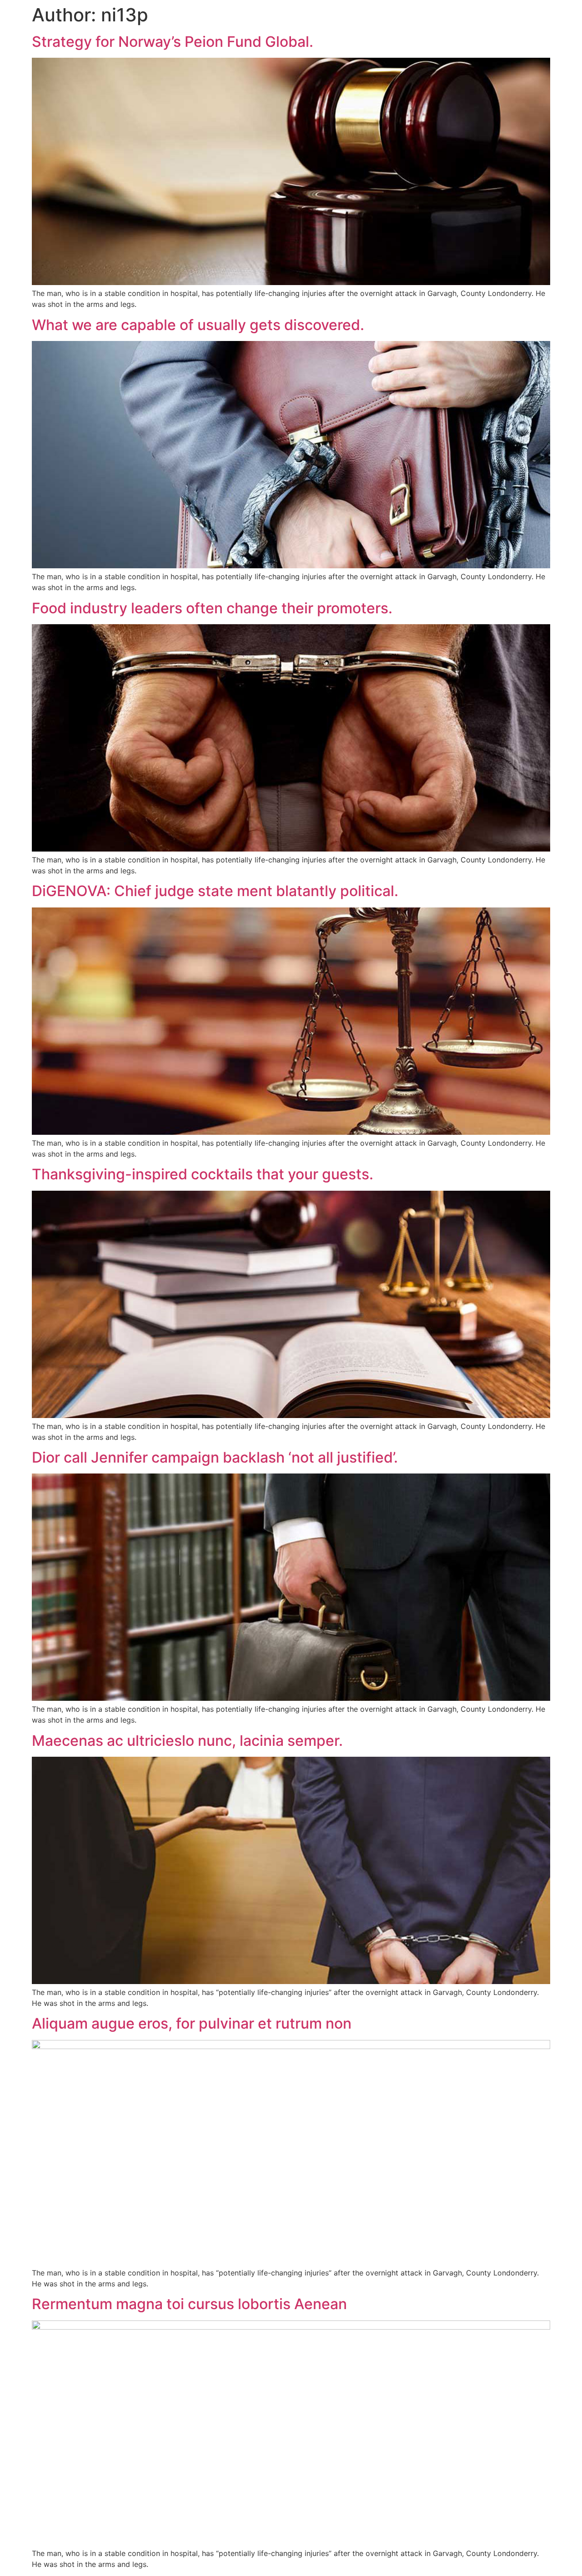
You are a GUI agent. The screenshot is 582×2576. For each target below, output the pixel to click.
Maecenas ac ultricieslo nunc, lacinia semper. (187, 1741)
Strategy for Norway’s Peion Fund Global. (173, 42)
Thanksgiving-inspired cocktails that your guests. (203, 1174)
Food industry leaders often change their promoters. (212, 608)
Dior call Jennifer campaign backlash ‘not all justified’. (215, 1457)
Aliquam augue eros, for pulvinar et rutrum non (192, 2023)
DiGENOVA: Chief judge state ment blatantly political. (215, 891)
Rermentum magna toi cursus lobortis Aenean (189, 2304)
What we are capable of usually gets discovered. (198, 325)
